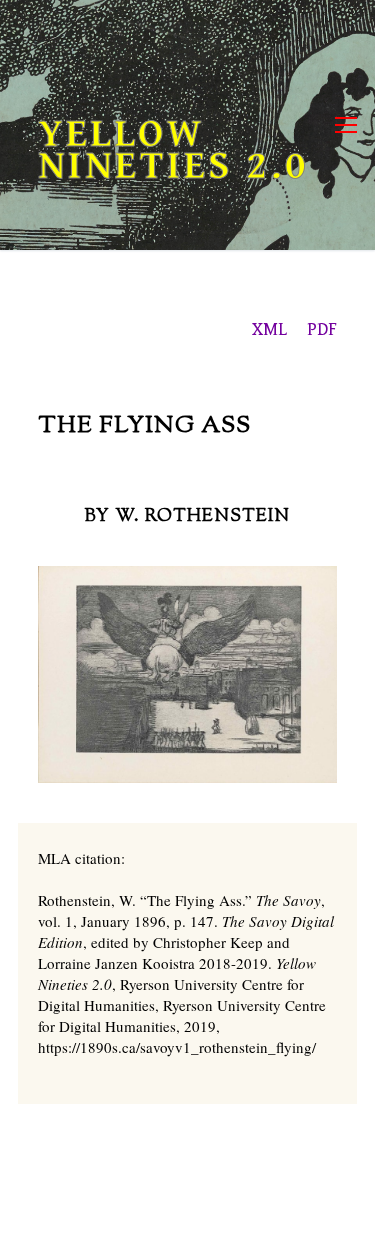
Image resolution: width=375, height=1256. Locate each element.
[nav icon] (346, 125)
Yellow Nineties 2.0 (173, 150)
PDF (322, 329)
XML (271, 329)
